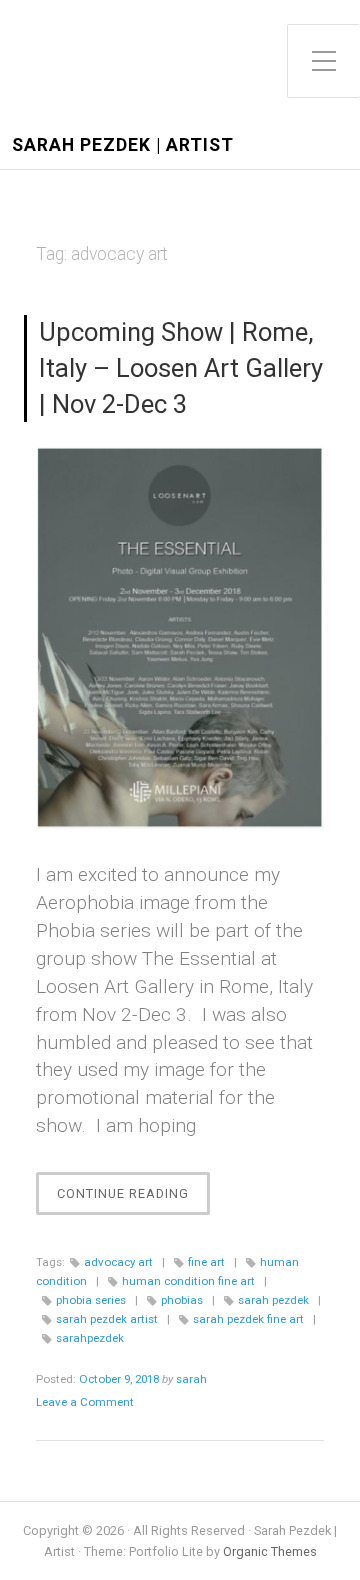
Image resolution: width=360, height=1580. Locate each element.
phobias (182, 1300)
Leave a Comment (85, 1402)
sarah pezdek (273, 1300)
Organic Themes (270, 1551)
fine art (206, 1262)
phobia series (91, 1300)
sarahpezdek (90, 1338)
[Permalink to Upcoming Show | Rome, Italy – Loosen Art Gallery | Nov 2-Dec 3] (180, 637)
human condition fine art (188, 1281)
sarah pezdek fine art (248, 1319)
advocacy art (118, 1262)
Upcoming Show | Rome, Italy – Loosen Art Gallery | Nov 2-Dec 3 (181, 368)
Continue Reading (133, 1200)
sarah (191, 1379)
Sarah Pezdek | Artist (123, 145)
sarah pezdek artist (107, 1319)
